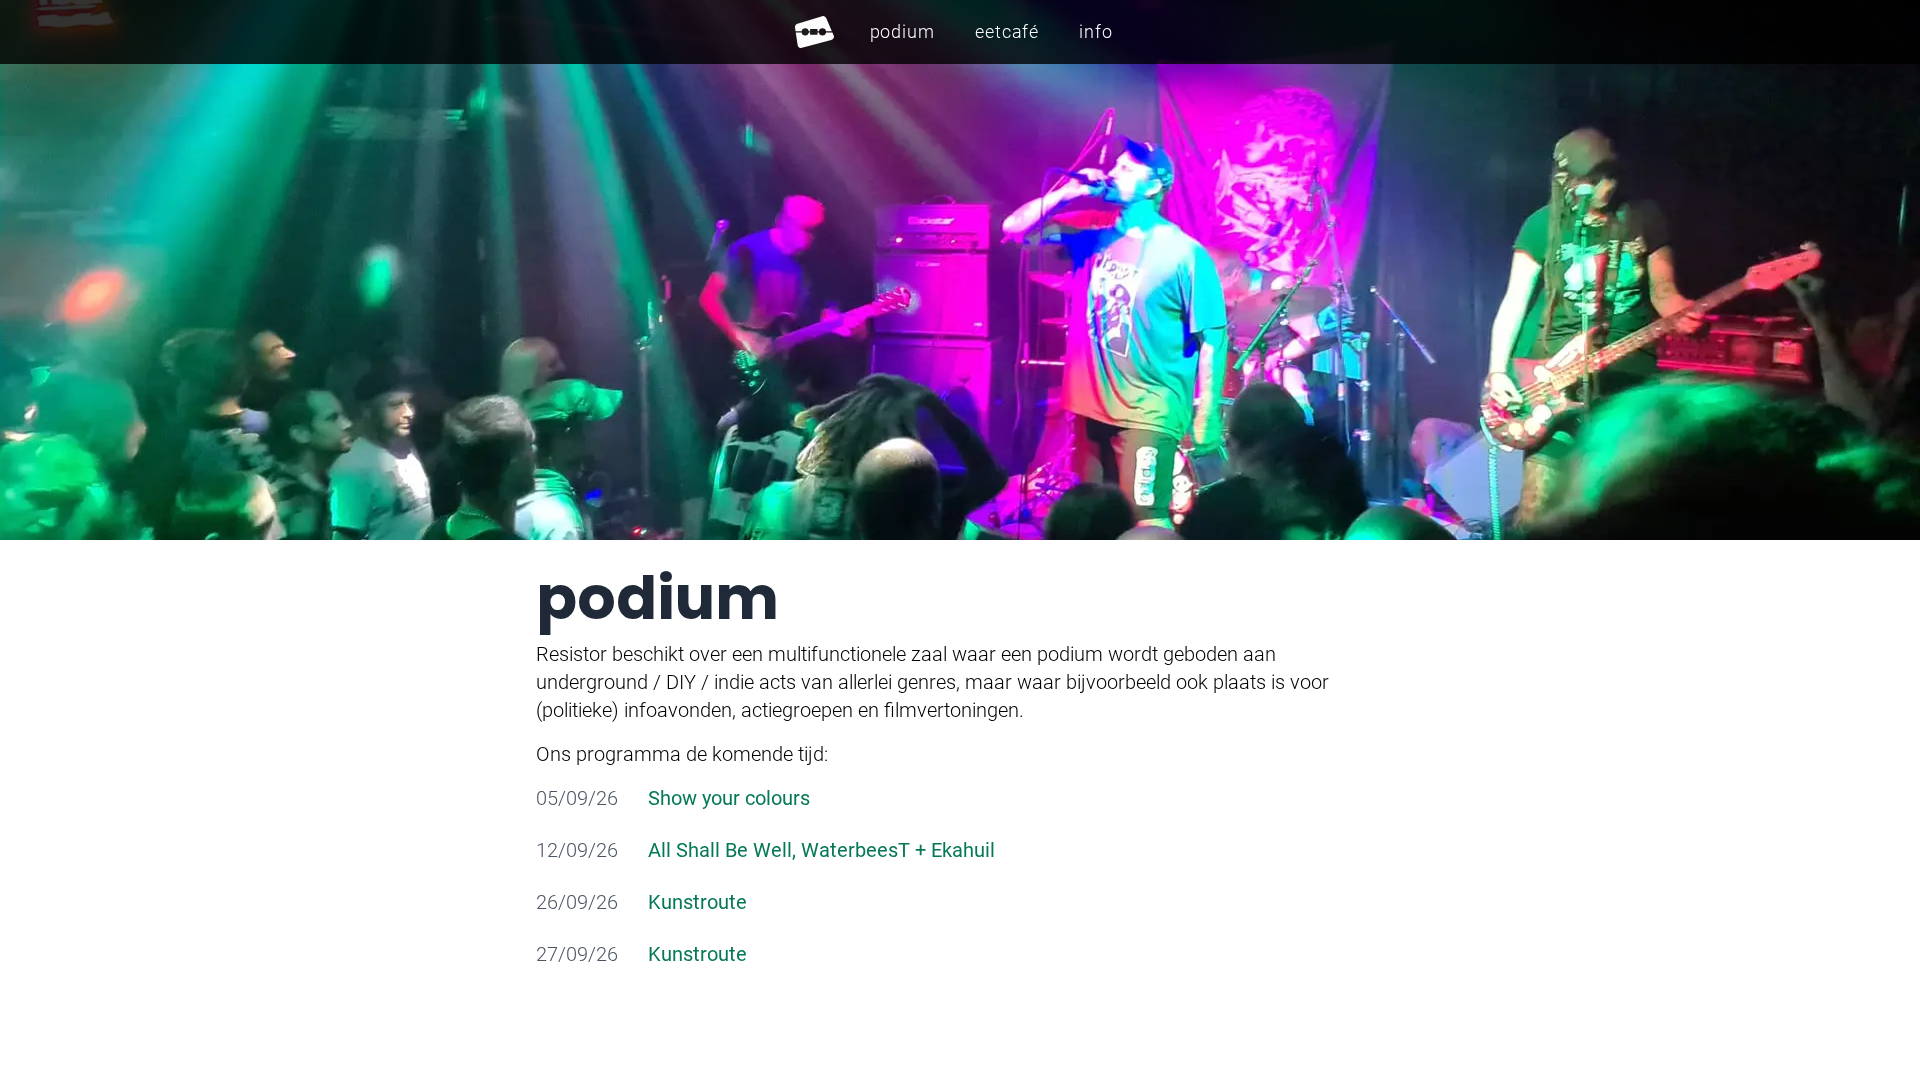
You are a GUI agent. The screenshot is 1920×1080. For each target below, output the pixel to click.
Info (1096, 31)
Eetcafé (1007, 31)
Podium (902, 31)
